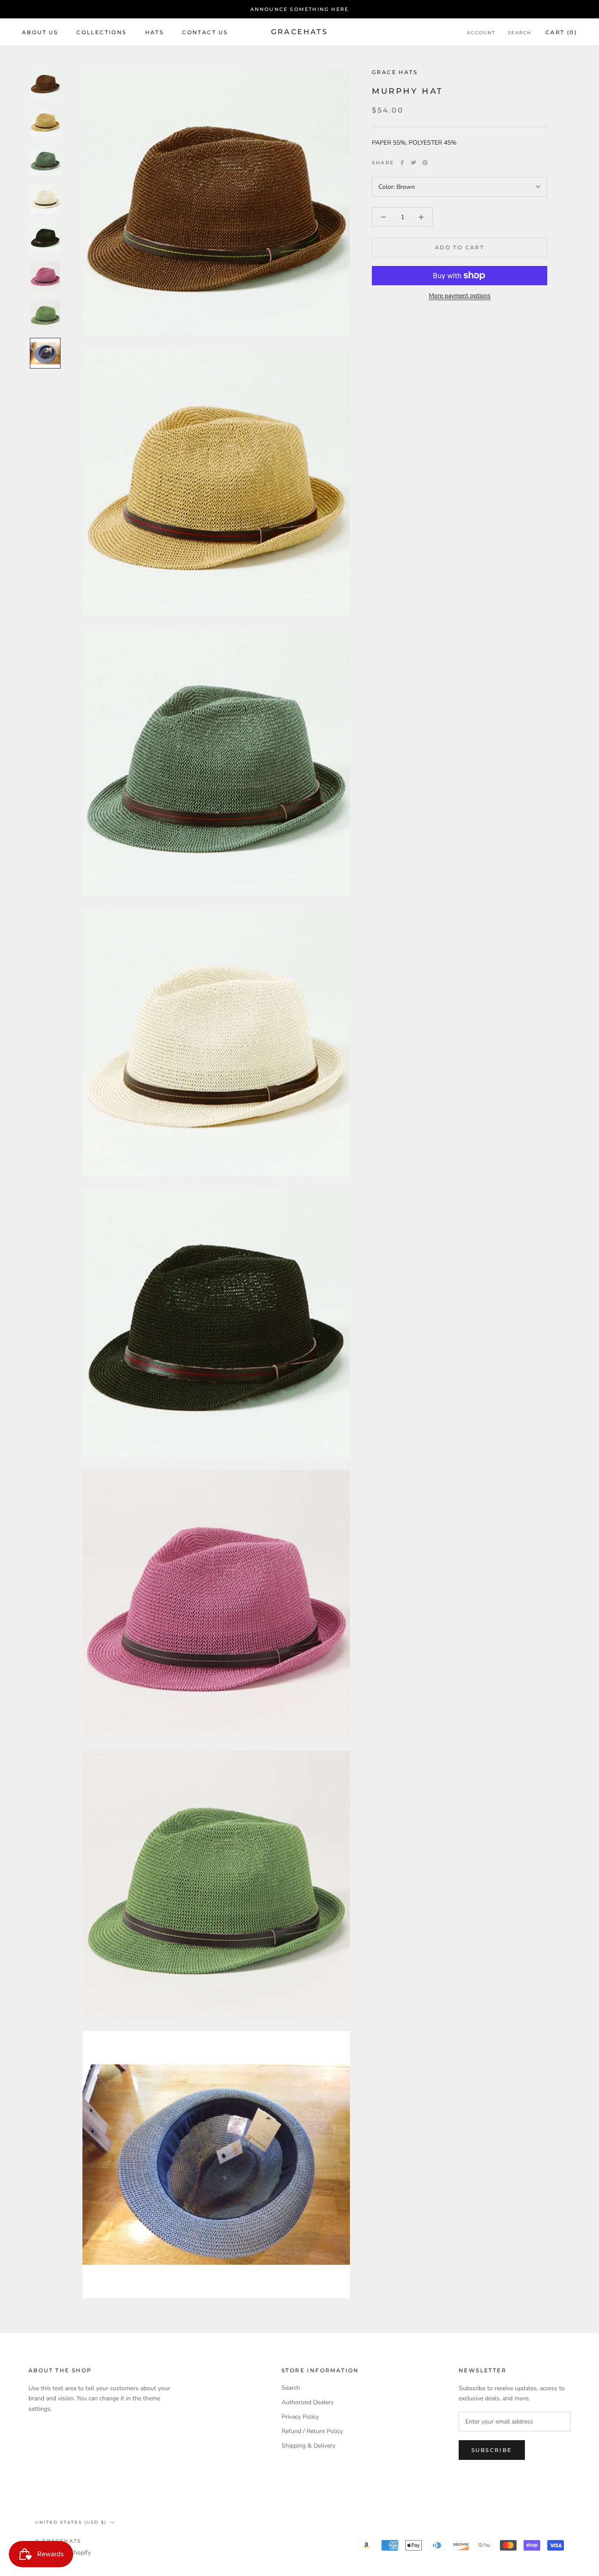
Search (520, 33)
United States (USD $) (71, 2522)
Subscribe (492, 2450)
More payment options (460, 296)
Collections (101, 32)
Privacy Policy (300, 2417)
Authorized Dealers (308, 2402)
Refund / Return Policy (312, 2431)
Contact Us (205, 32)
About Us (40, 32)
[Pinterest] (425, 163)
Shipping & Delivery (308, 2446)
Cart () (561, 32)
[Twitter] (414, 163)
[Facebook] (402, 163)
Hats (155, 32)
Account (481, 33)
